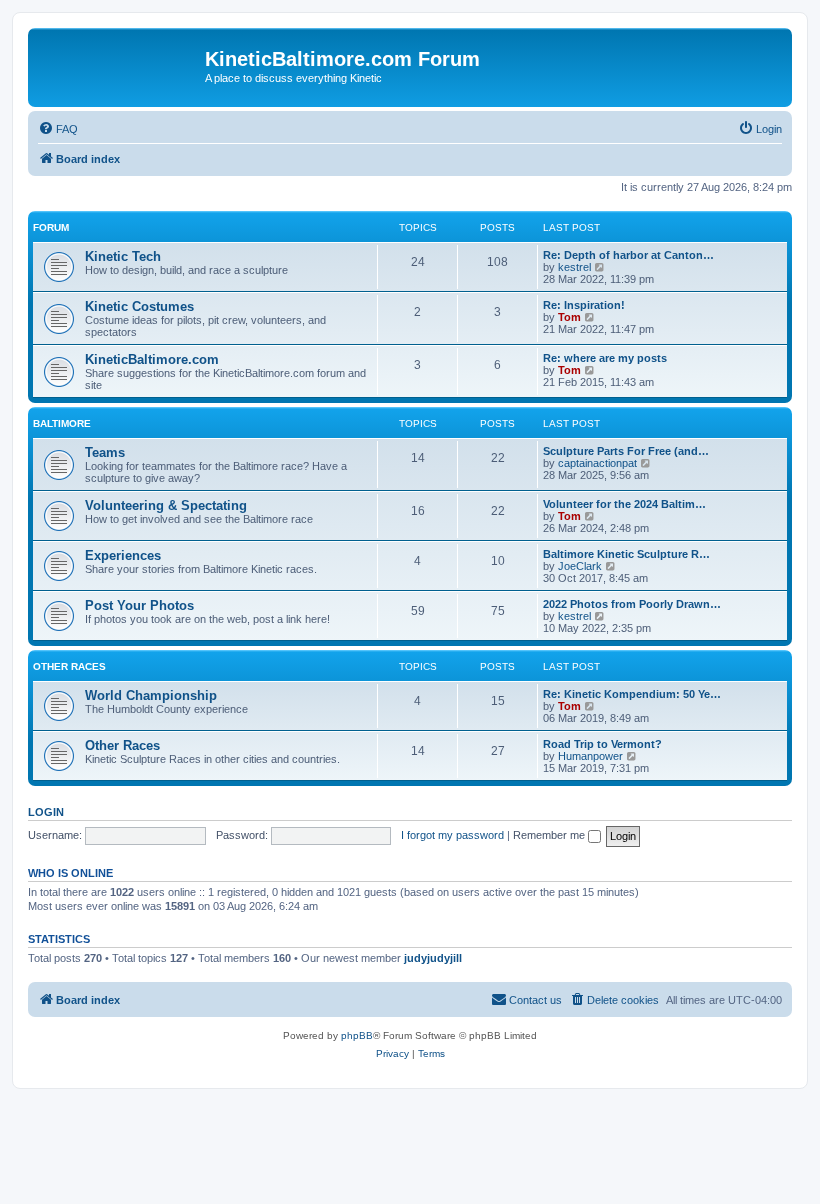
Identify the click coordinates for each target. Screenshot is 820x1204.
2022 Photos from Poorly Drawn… (632, 604)
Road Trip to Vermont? (602, 744)
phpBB (357, 1035)
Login (46, 812)
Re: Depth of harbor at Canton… (628, 255)
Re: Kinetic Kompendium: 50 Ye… (632, 694)
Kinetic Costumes (139, 306)
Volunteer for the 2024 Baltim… (624, 504)
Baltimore (62, 423)
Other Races (69, 666)
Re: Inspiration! (584, 305)
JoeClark (580, 566)
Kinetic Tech (123, 256)
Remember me (550, 835)
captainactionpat (597, 463)
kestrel (574, 267)
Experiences (123, 555)
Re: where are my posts (605, 358)
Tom (569, 317)
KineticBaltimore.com (152, 359)
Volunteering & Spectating (166, 505)
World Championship (151, 695)
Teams (105, 452)
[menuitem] (58, 129)
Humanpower (590, 756)
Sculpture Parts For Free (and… (626, 451)
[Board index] (119, 65)
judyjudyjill (433, 958)
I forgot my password (452, 835)
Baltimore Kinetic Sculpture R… (626, 554)
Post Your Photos (139, 605)
